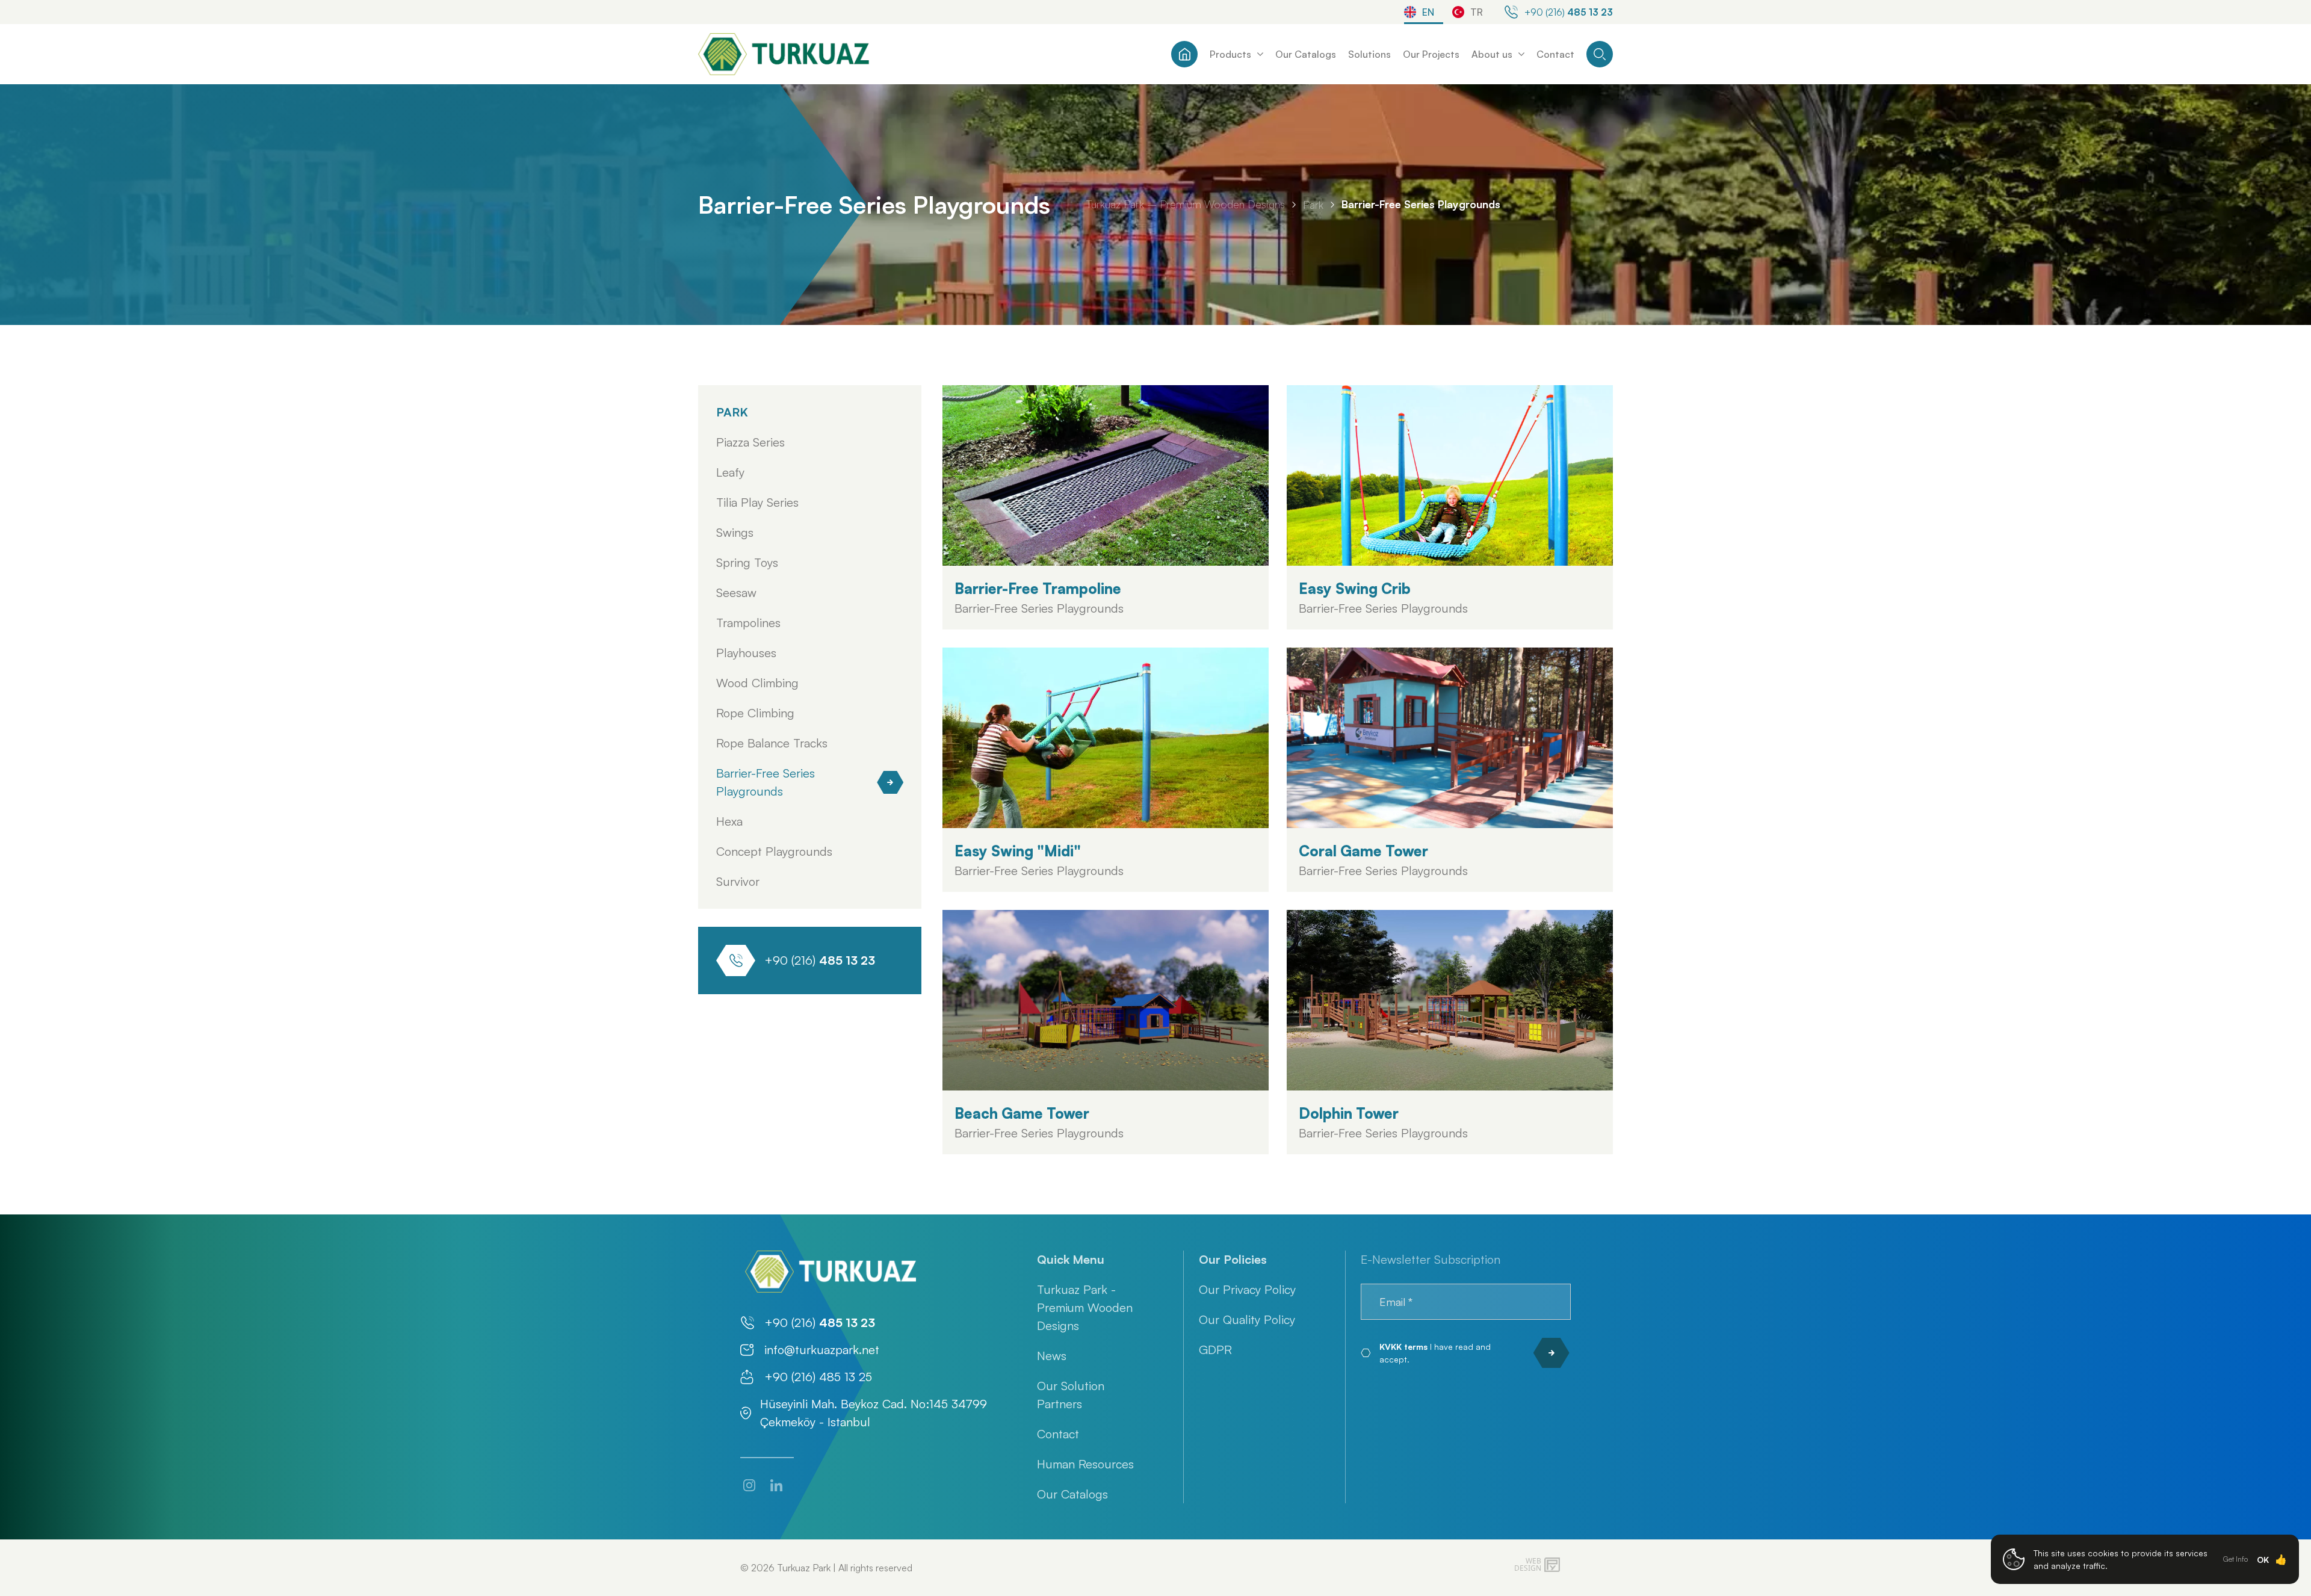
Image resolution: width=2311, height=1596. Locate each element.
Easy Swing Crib (1355, 589)
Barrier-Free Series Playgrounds (1421, 204)
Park (1313, 205)
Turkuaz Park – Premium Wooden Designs (1186, 204)
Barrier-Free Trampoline (1038, 589)
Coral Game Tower (1363, 851)
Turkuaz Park (804, 1568)
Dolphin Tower (1349, 1113)
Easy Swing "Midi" (1018, 851)
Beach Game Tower (1022, 1113)
